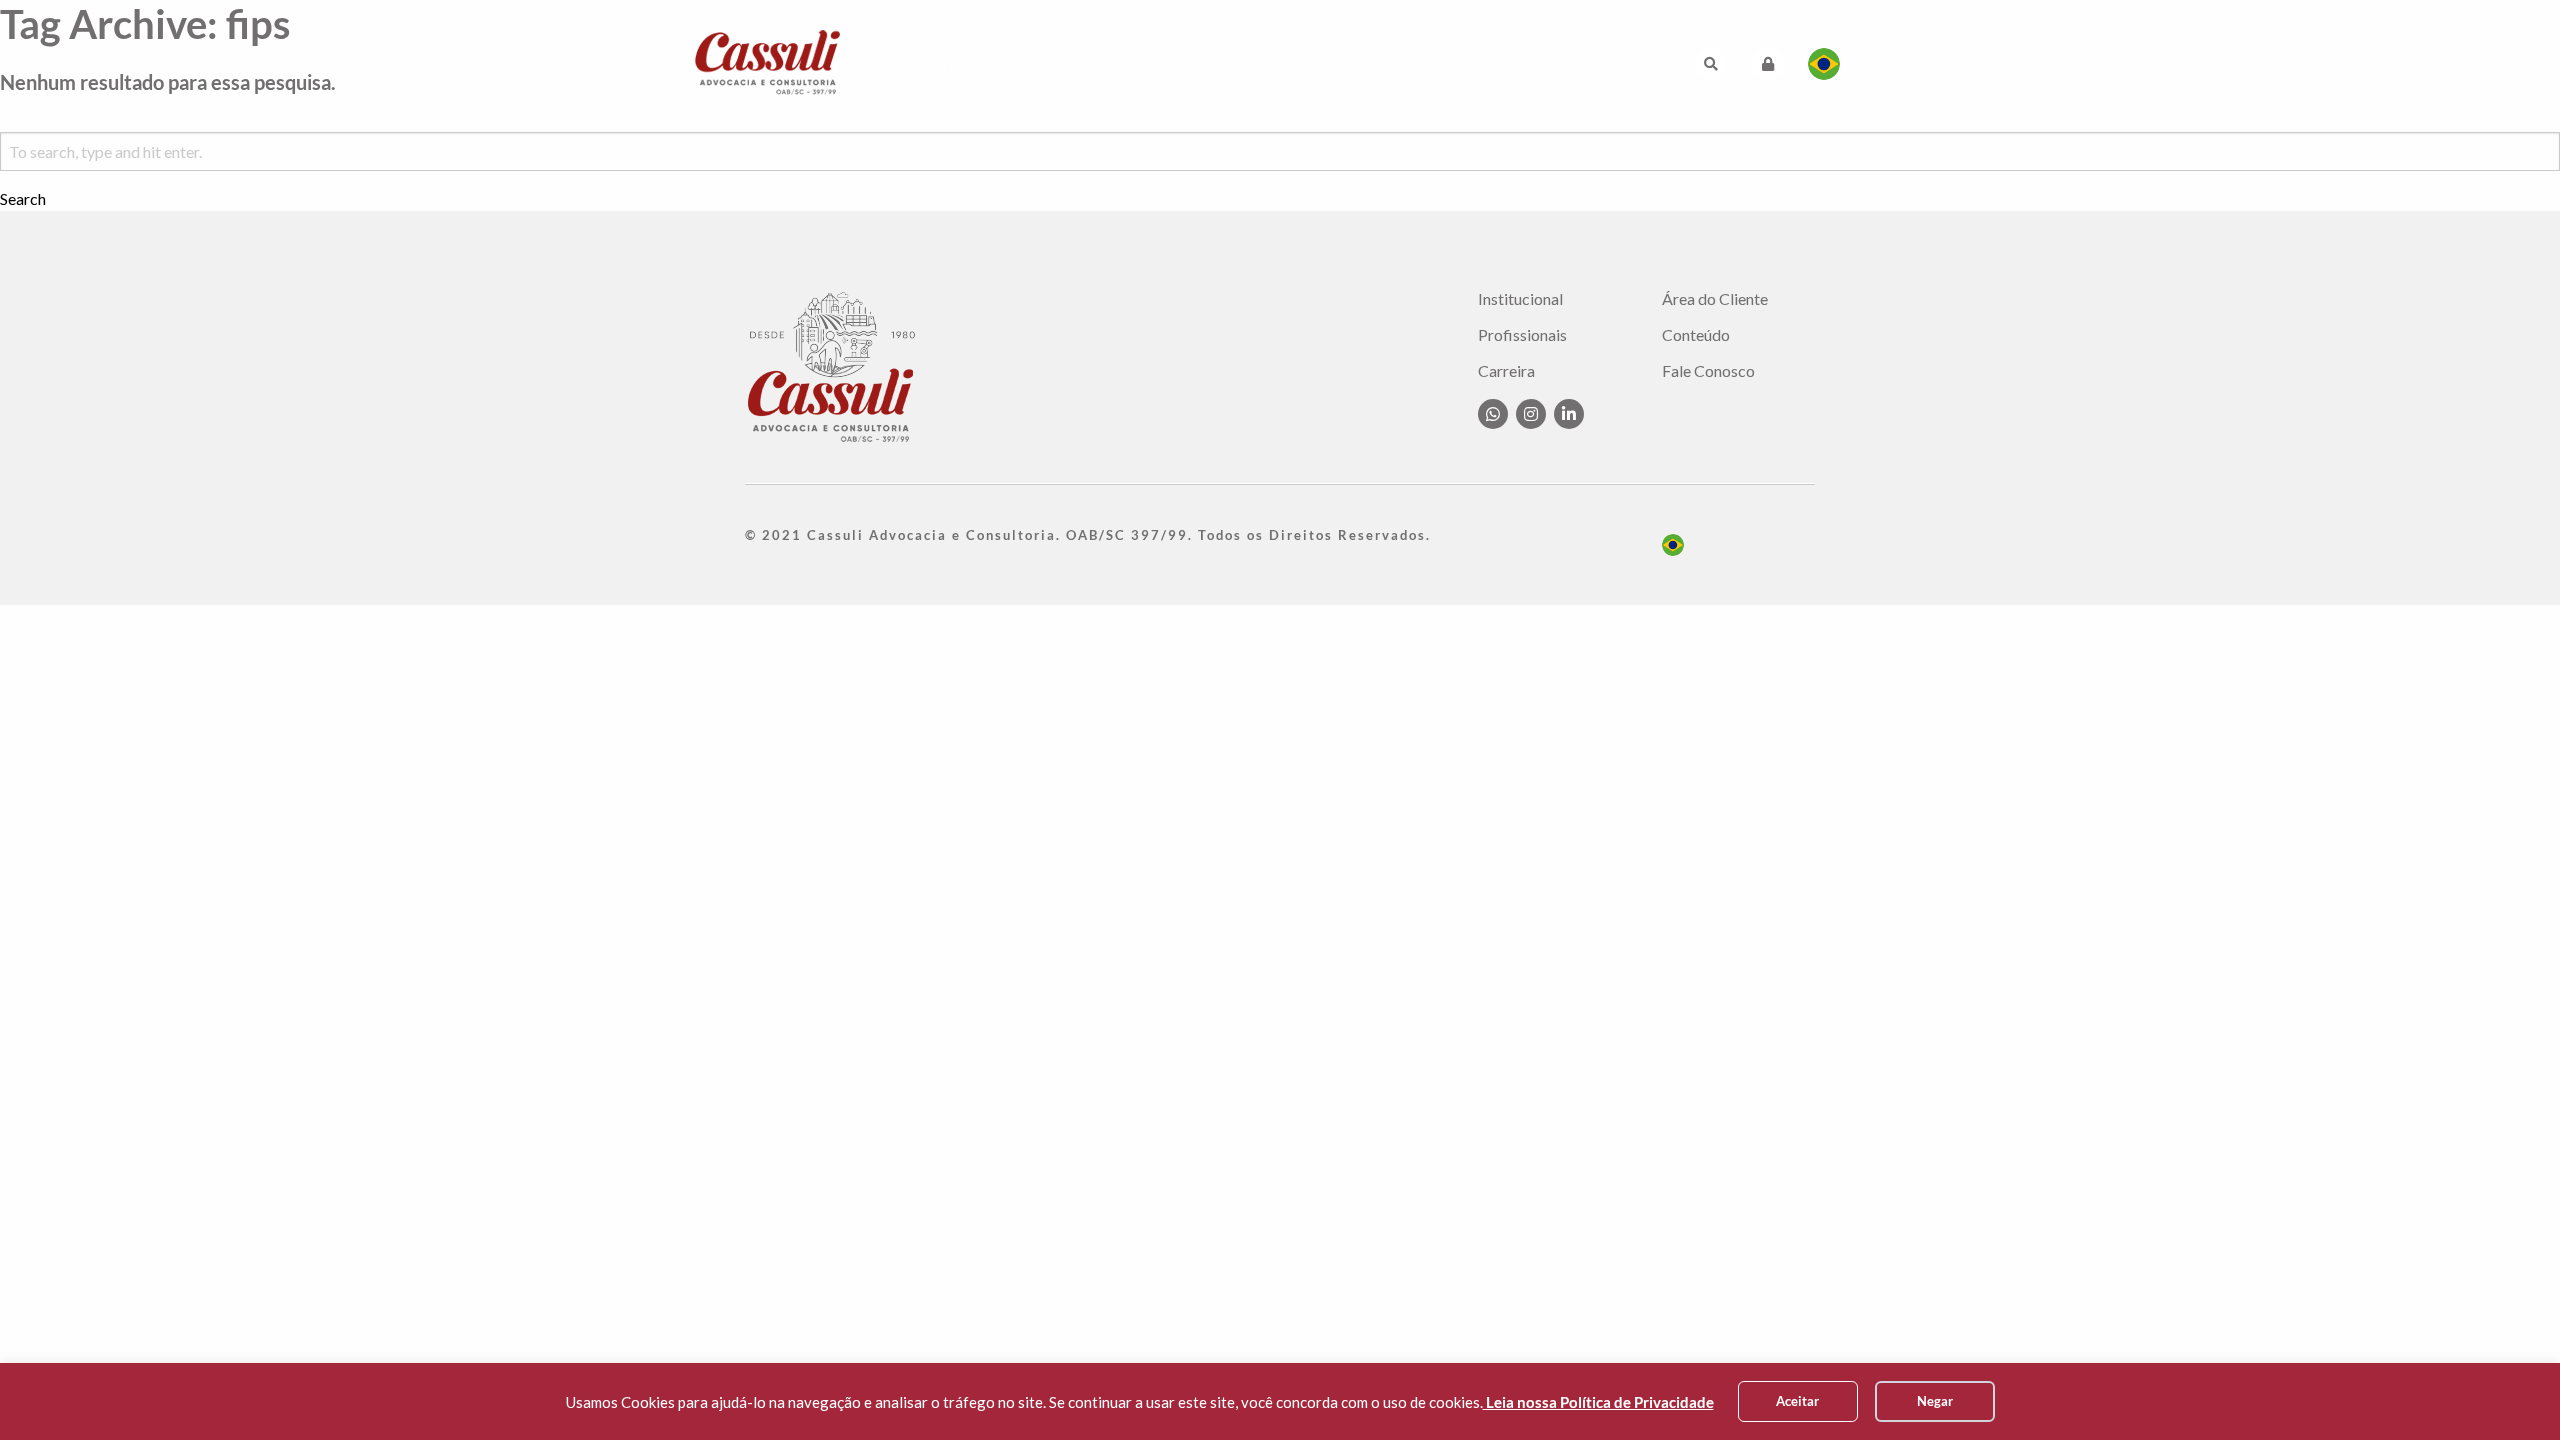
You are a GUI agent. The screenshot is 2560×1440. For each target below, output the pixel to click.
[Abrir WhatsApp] (2510, 1389)
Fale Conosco (1591, 63)
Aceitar (1797, 1401)
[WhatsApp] (1493, 414)
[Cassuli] (768, 61)
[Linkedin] (1569, 414)
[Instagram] (1531, 414)
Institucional (972, 63)
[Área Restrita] (1768, 64)
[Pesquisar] (1711, 64)
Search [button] (23, 199)
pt (1673, 545)
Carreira (1350, 63)
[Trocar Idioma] (1824, 64)
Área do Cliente (1715, 299)
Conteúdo (1458, 63)
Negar (1935, 1401)
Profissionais (1225, 63)
